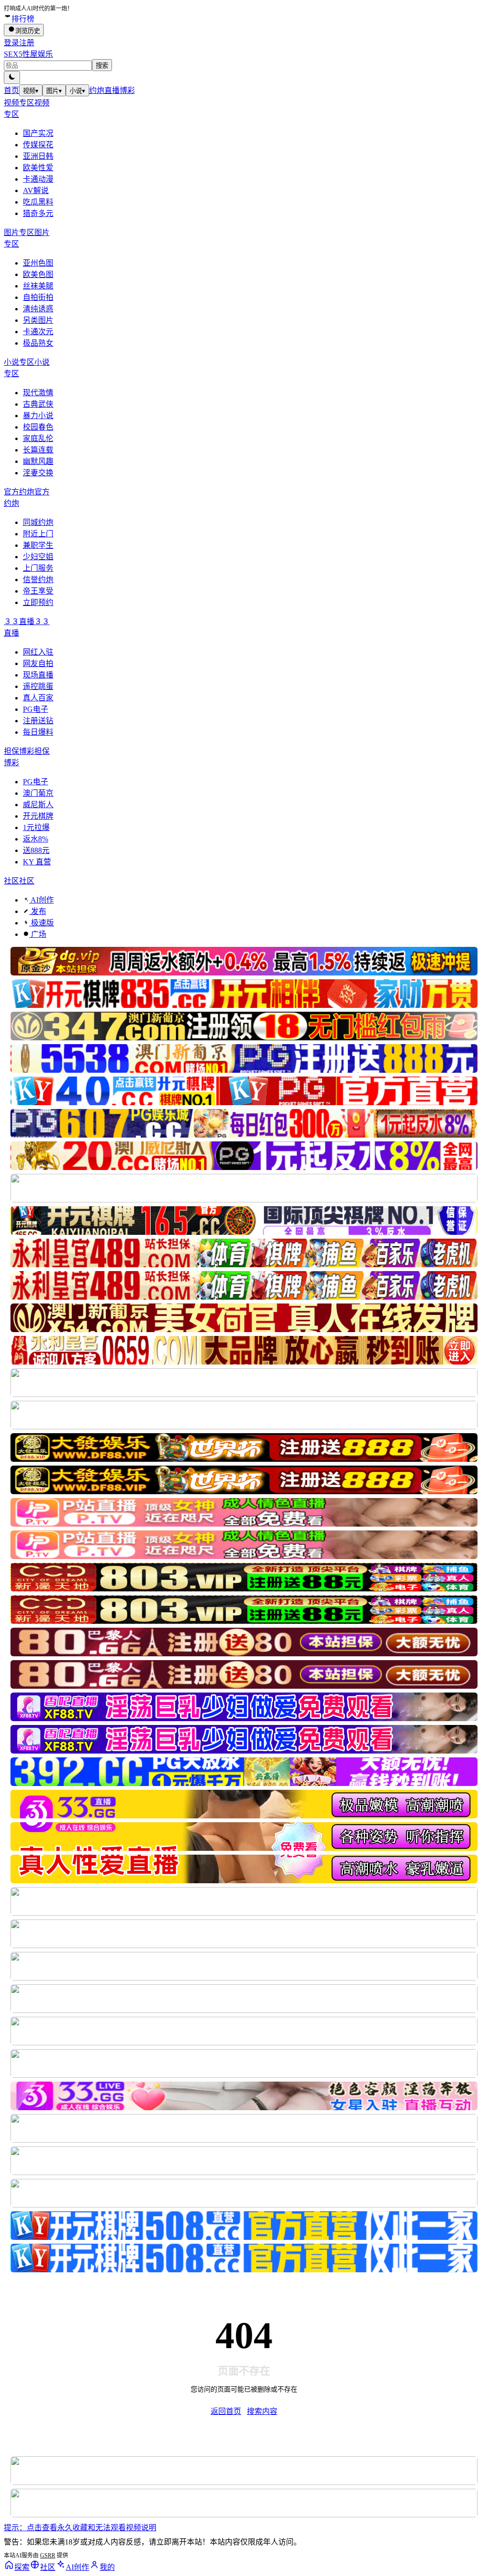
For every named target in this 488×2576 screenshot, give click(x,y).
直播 (112, 90)
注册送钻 (38, 721)
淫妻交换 (38, 473)
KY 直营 (37, 862)
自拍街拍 (38, 297)
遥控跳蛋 (38, 686)
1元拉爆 (36, 827)
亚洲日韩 (38, 156)
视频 (31, 91)
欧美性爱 (38, 168)
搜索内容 (262, 2411)
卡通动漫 (38, 179)
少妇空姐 (38, 557)
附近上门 (38, 534)
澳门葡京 (38, 793)
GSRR (48, 2555)
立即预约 (38, 602)
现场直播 (38, 675)
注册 (27, 43)
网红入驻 (38, 652)
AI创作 (41, 900)
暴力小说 (38, 416)
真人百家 (38, 698)
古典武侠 (38, 404)
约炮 (97, 90)
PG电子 (36, 709)
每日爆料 (38, 732)
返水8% (36, 839)
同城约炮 (38, 522)
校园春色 (38, 427)
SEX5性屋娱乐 (28, 54)
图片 (54, 91)
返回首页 (226, 2411)
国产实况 (38, 133)
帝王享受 (38, 591)
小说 (77, 91)
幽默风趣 (38, 461)
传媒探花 (38, 145)
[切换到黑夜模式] (12, 77)
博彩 (127, 90)
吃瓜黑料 (38, 202)
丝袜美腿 (38, 286)
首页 (11, 90)
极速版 (41, 923)
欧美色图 (38, 274)
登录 (11, 43)
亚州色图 (38, 263)
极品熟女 (38, 343)
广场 (38, 934)
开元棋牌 (38, 816)
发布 (38, 911)
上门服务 (38, 568)
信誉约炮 (38, 580)
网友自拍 (38, 663)
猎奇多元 (38, 213)
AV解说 (36, 190)
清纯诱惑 (38, 309)
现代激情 (38, 393)
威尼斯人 (38, 805)
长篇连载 (38, 450)
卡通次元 (38, 332)
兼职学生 (38, 545)
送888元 (36, 850)
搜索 (102, 66)
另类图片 (38, 320)
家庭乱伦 (38, 438)
